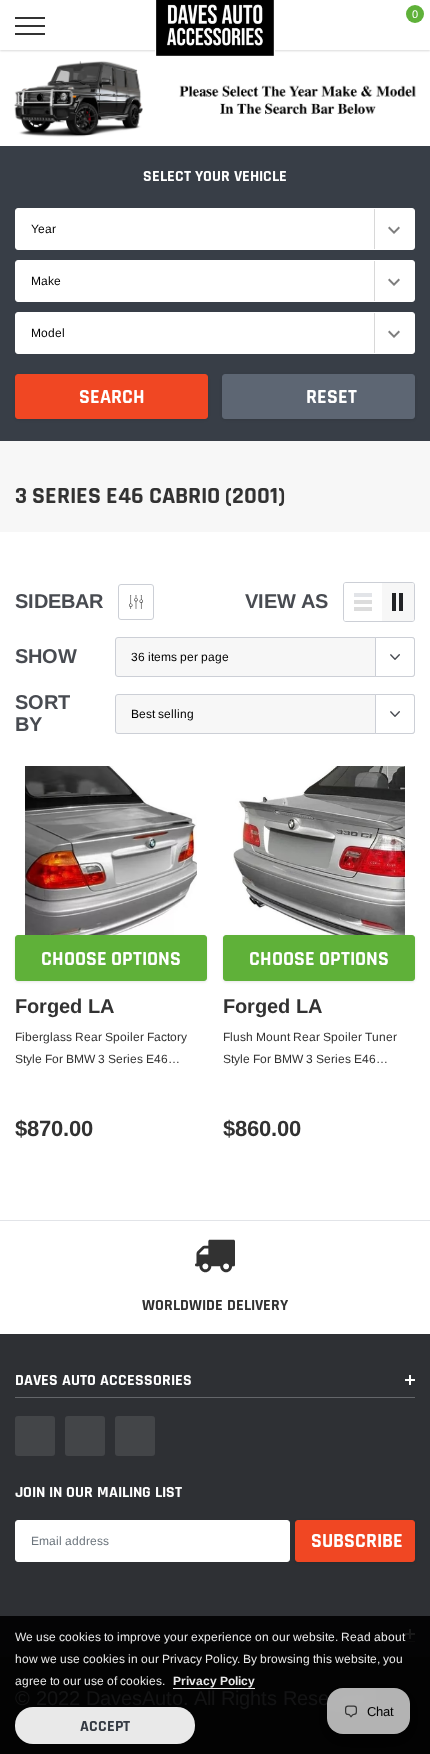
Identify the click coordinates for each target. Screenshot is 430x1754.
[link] (111, 852)
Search (112, 397)
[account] (353, 26)
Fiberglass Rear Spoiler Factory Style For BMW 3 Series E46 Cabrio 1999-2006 (101, 1050)
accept (105, 1726)
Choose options (111, 959)
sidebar (59, 601)
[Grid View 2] (398, 602)
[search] (83, 26)
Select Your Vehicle (215, 176)
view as (286, 601)
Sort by (42, 713)
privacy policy (214, 1681)
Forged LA (64, 1006)
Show (46, 656)
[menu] (30, 26)
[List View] (363, 602)
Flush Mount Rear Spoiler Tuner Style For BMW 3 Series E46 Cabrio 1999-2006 (310, 1050)
